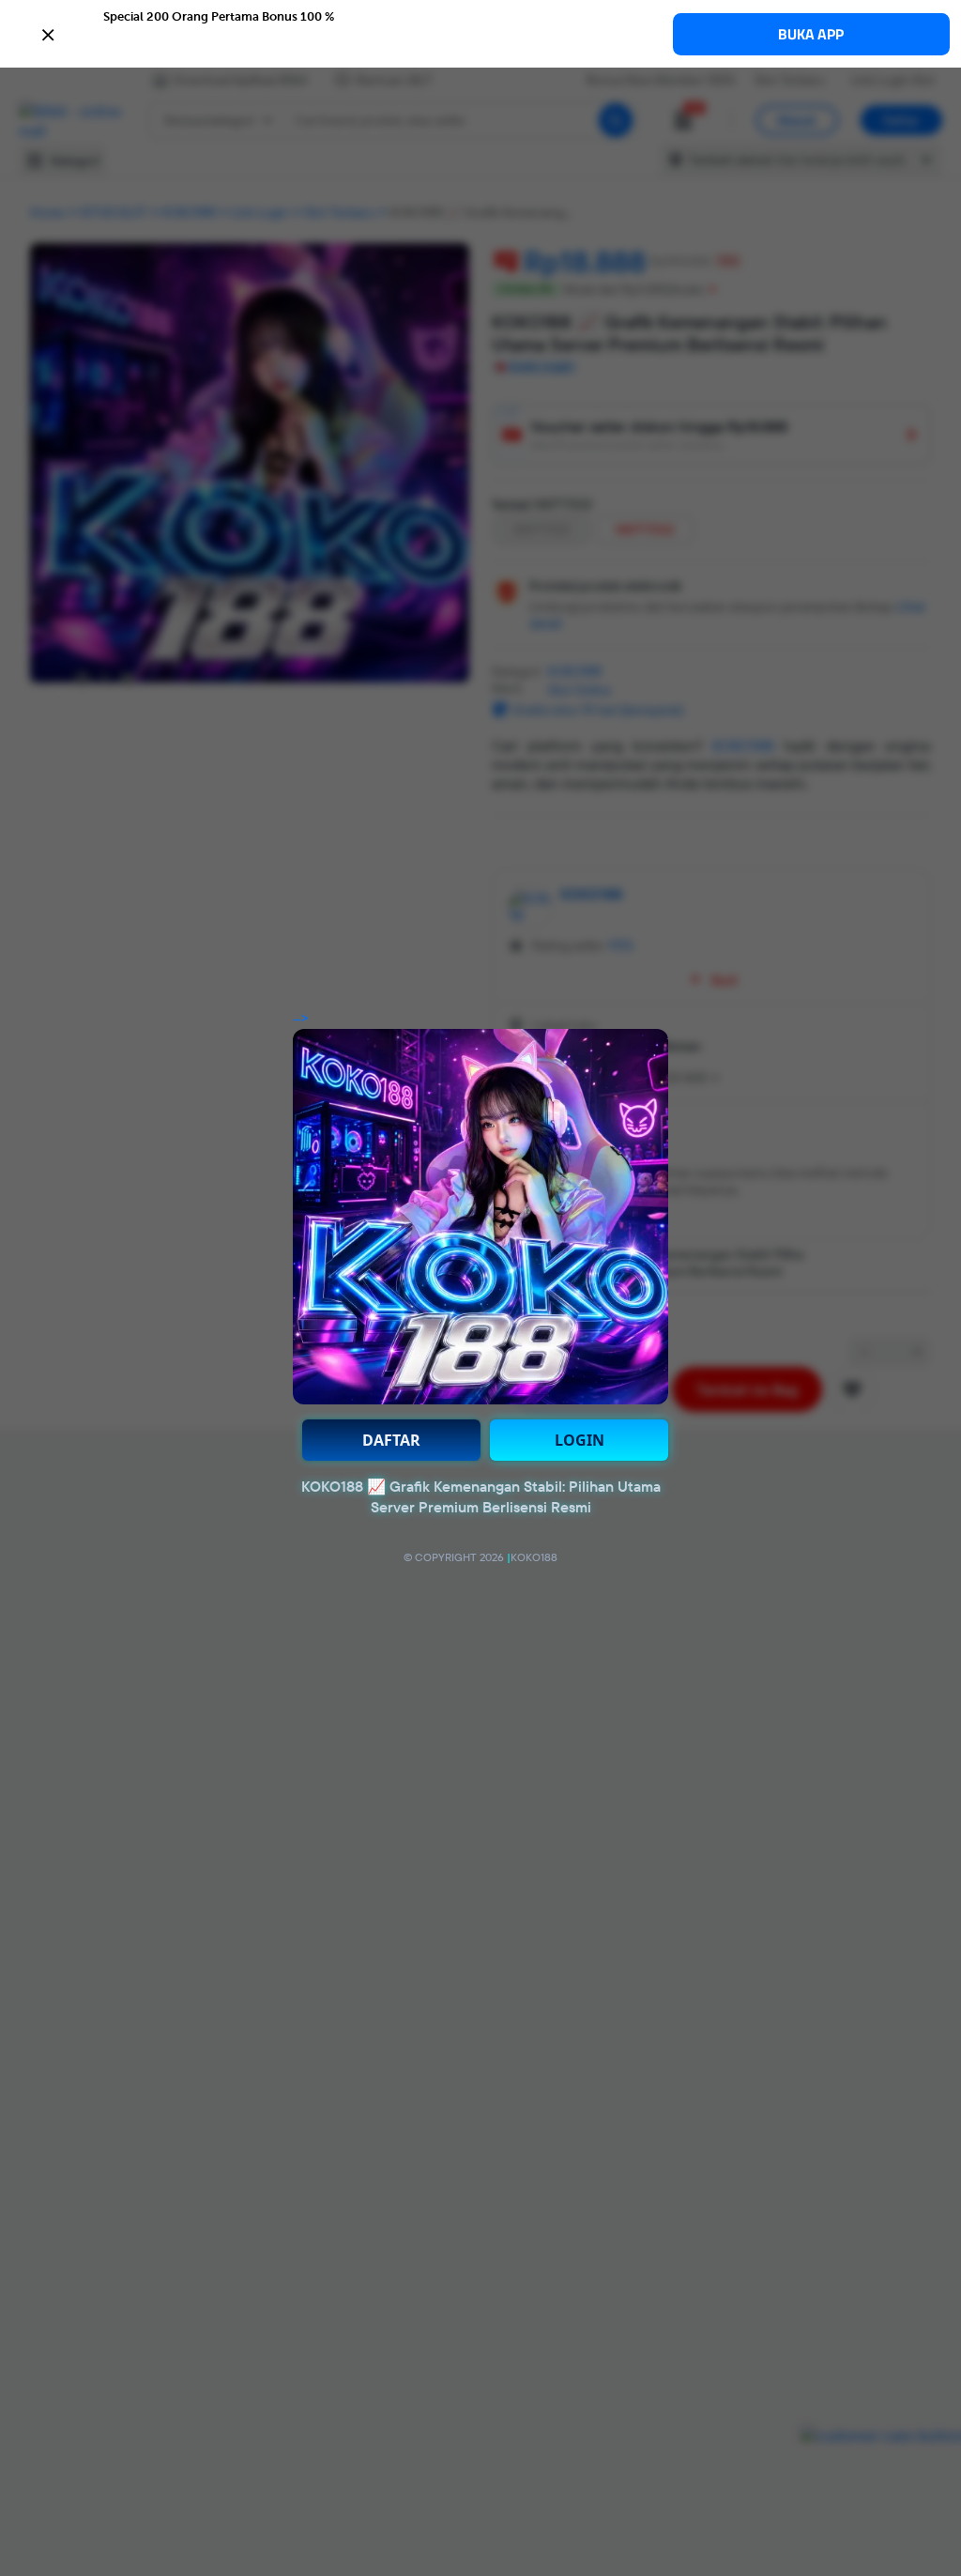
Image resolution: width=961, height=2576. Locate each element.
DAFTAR (391, 1440)
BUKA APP (811, 34)
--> (301, 1019)
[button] (480, 33)
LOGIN (580, 1440)
